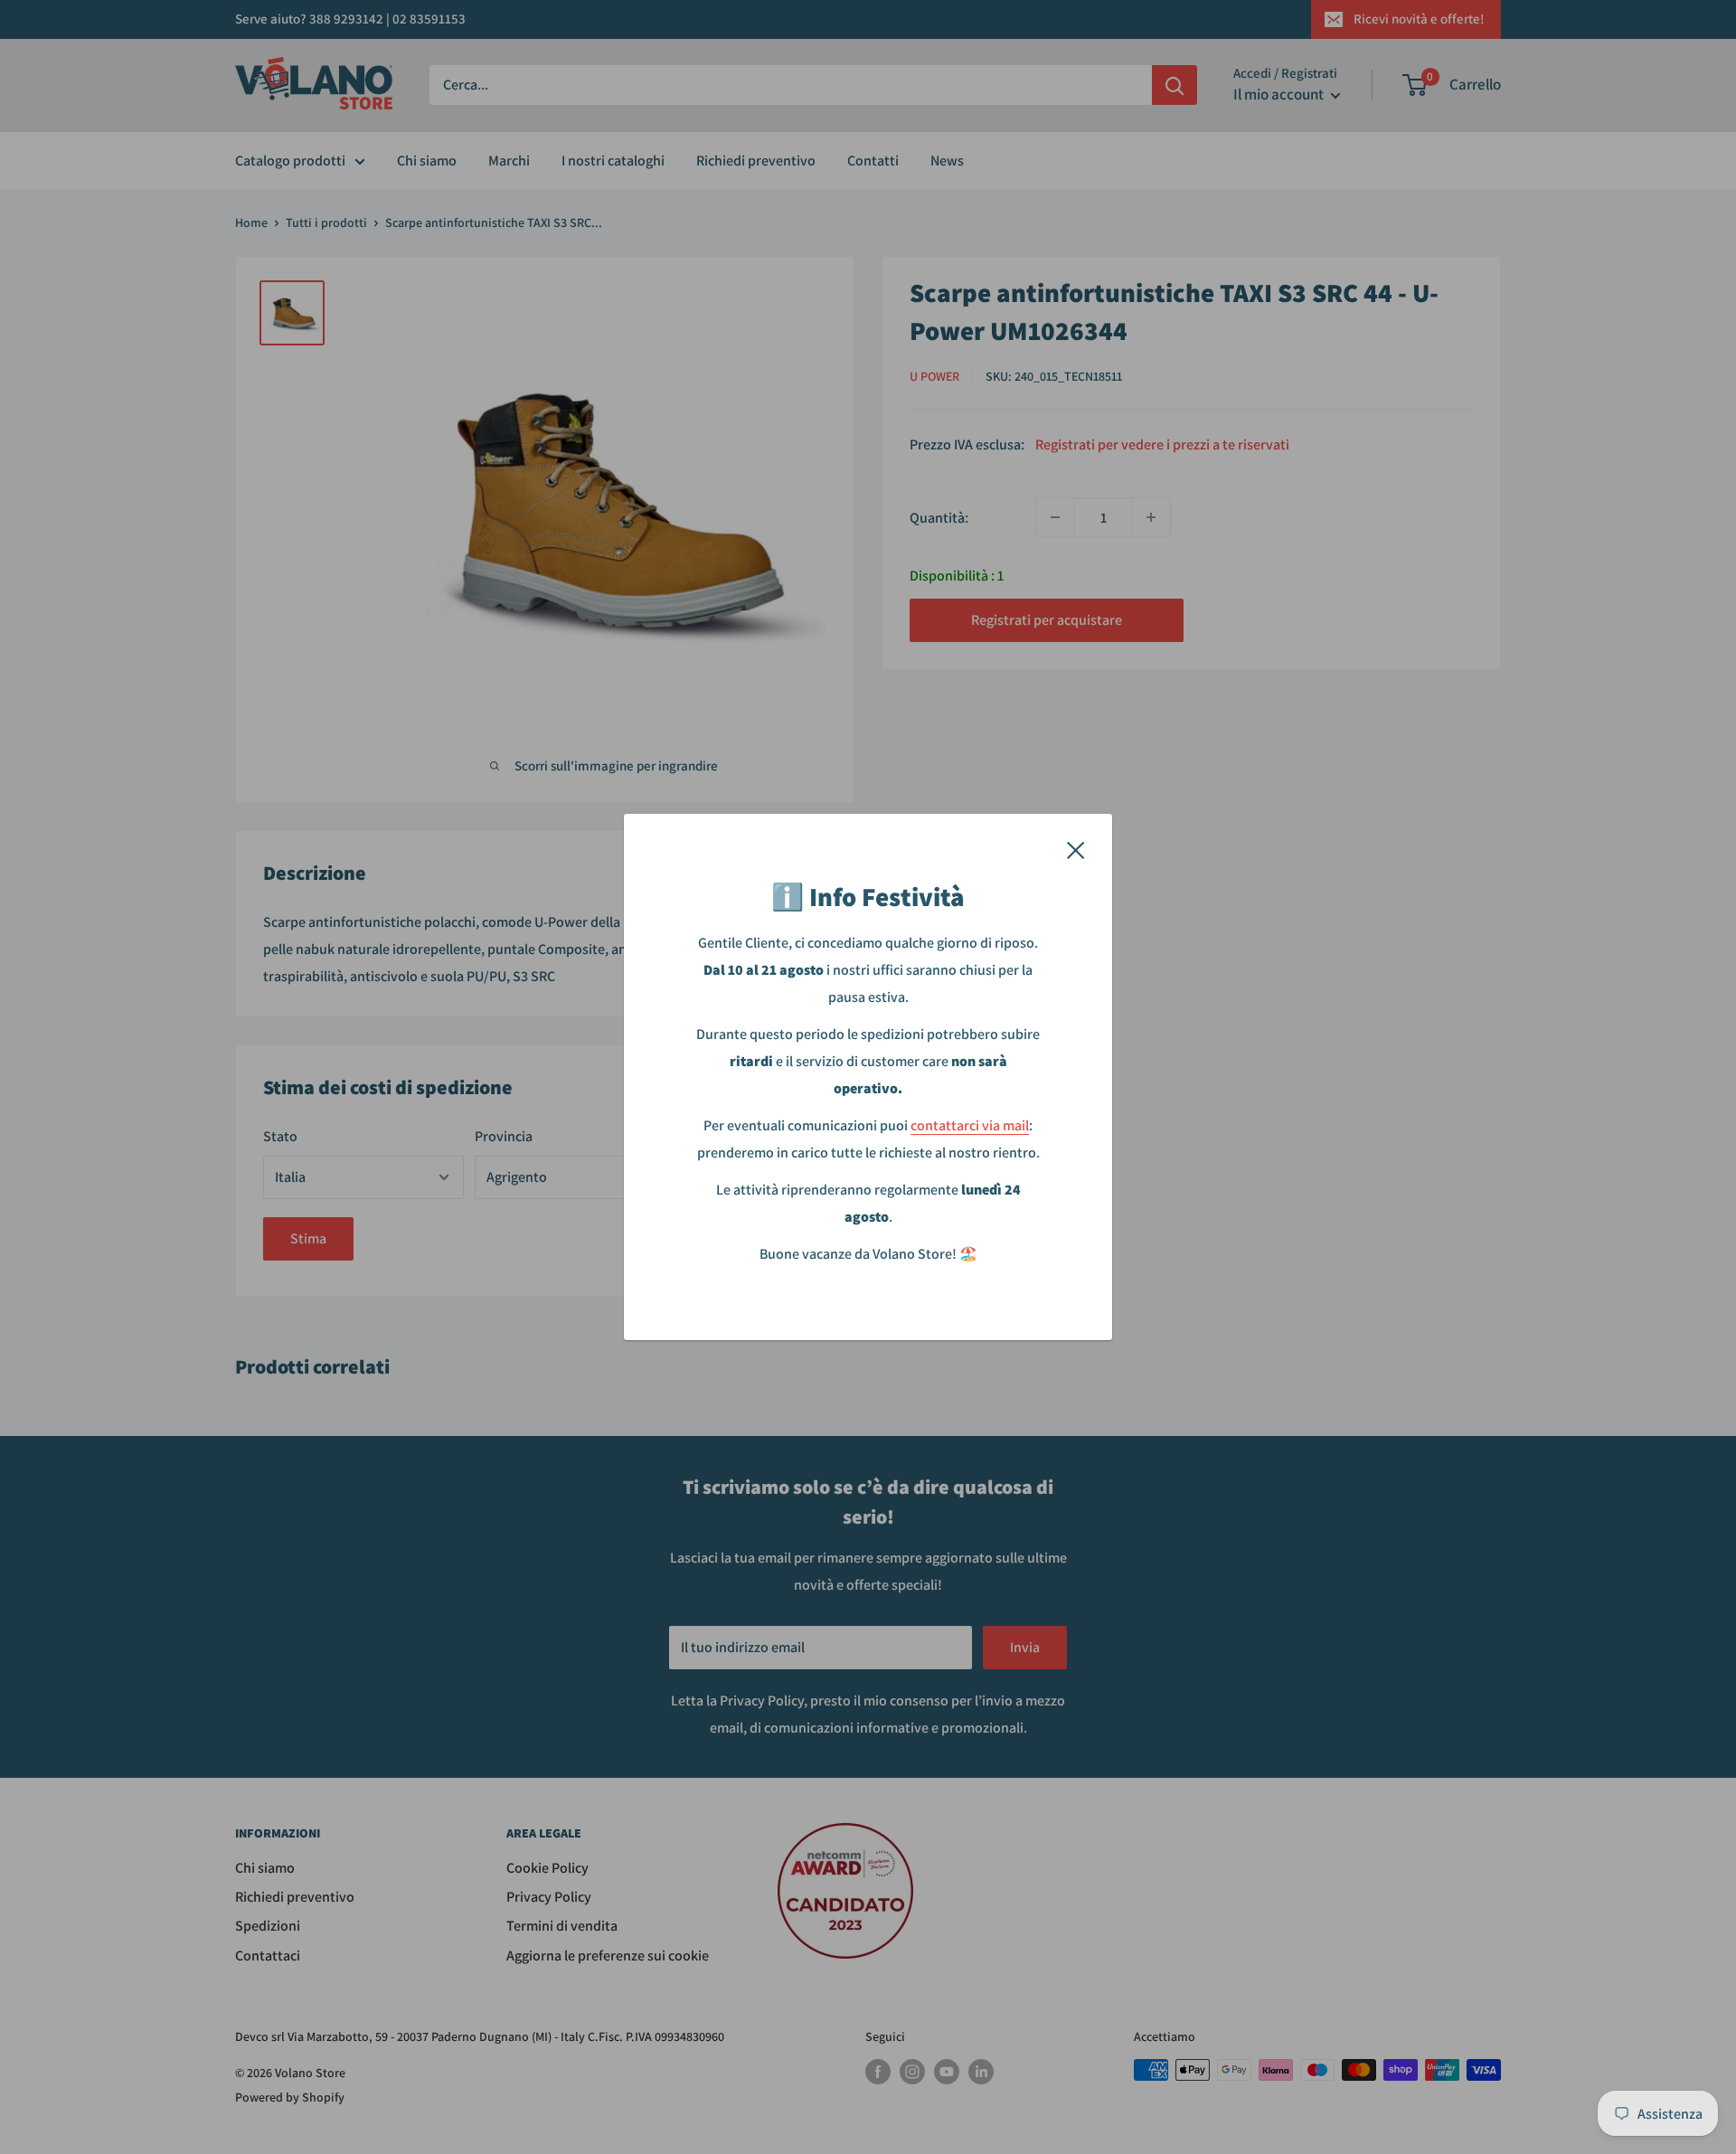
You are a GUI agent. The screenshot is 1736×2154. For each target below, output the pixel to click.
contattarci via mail (970, 1125)
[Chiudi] (1076, 849)
